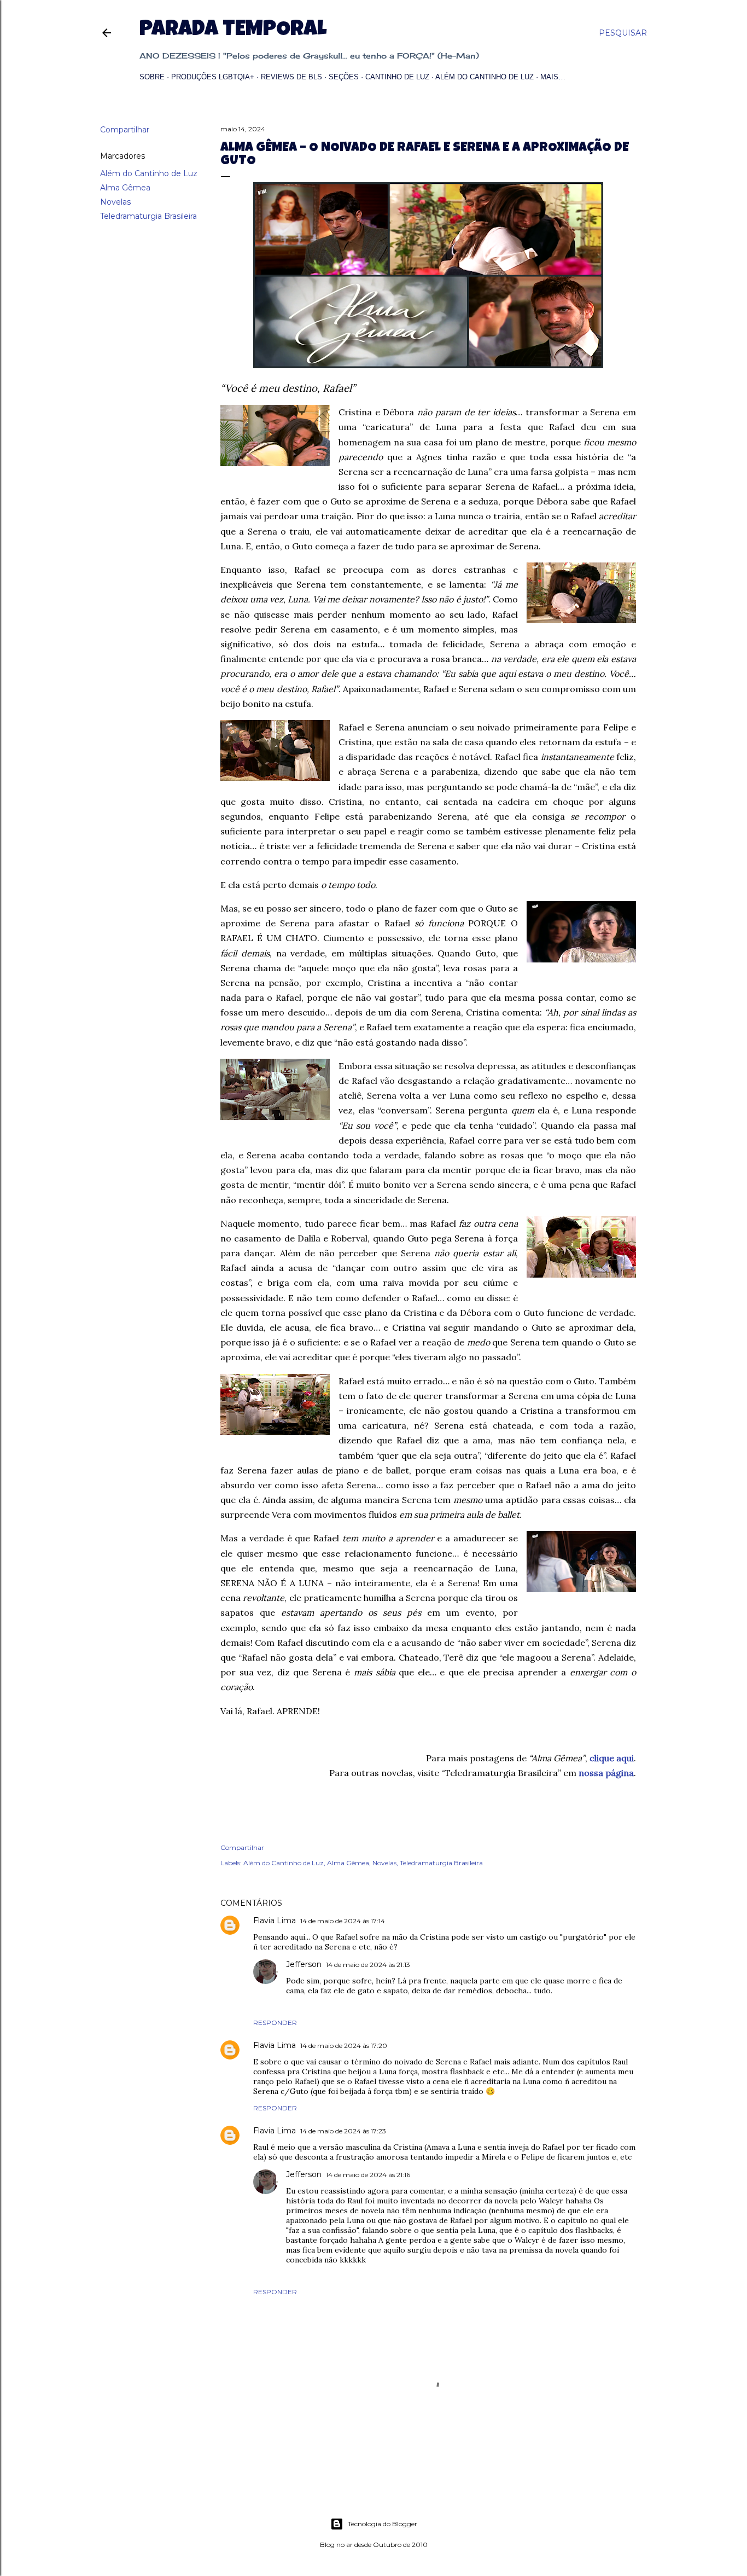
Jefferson (304, 1964)
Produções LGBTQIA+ (213, 77)
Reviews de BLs (291, 77)
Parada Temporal (233, 31)
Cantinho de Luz (397, 77)
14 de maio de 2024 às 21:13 (368, 1965)
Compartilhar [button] (125, 130)
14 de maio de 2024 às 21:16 (368, 2175)
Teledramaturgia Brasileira (148, 216)
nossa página (606, 1773)
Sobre (152, 77)
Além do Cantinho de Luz (485, 77)
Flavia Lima (275, 1921)
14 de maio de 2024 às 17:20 (344, 2046)
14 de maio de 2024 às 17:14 (343, 1921)
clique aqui (612, 1758)
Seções (344, 77)
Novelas (115, 202)
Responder (275, 2023)
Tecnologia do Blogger (383, 2524)
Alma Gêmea (125, 188)
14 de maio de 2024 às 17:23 (343, 2131)
